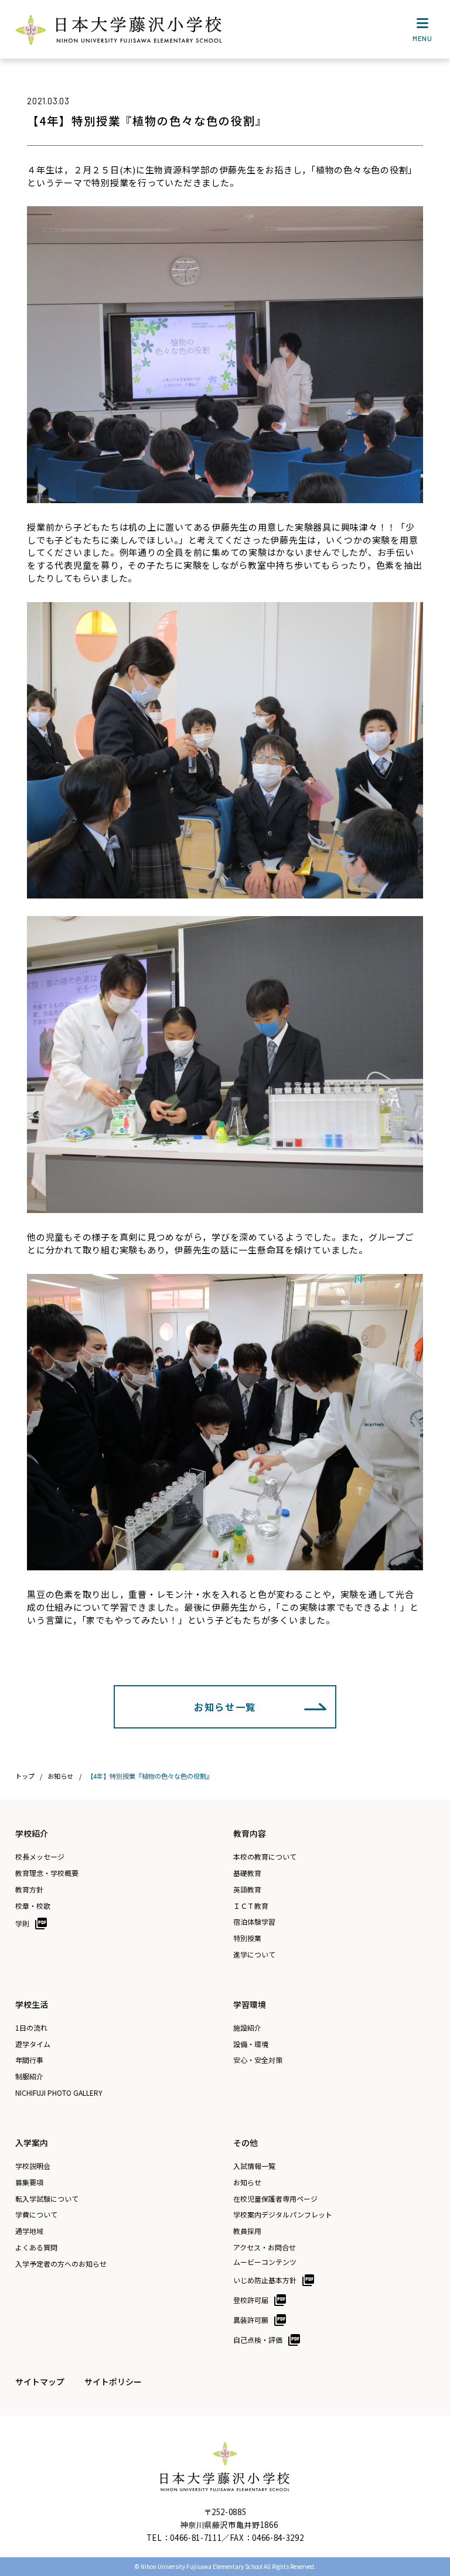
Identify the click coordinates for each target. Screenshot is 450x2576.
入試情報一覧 (254, 2166)
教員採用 (247, 2231)
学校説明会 (33, 2166)
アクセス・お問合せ (265, 2247)
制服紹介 (29, 2076)
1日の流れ (31, 2028)
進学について (254, 1955)
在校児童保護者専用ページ (275, 2199)
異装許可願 (251, 2320)
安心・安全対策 (258, 2060)
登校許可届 (251, 2300)
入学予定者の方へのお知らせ (61, 2264)
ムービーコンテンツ (265, 2262)
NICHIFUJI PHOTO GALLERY (59, 2093)
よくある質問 (36, 2247)
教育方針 (29, 1890)
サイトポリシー (113, 2382)
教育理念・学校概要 (47, 1873)
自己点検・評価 (258, 2340)
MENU (422, 38)
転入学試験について (47, 2199)
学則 (22, 1923)
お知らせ (247, 2182)
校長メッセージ (40, 1857)
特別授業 (247, 1938)
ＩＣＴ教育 (251, 1906)
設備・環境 (251, 2044)
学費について (36, 2215)
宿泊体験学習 (254, 1922)
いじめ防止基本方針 (265, 2280)
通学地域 (29, 2231)
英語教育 (247, 1890)
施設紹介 (247, 2028)
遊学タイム (33, 2044)
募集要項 (29, 2182)
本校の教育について (265, 1857)
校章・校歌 (33, 1906)
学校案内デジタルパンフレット (283, 2215)
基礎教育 (247, 1873)
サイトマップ (40, 2382)
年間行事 (29, 2060)
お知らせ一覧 (225, 1707)
